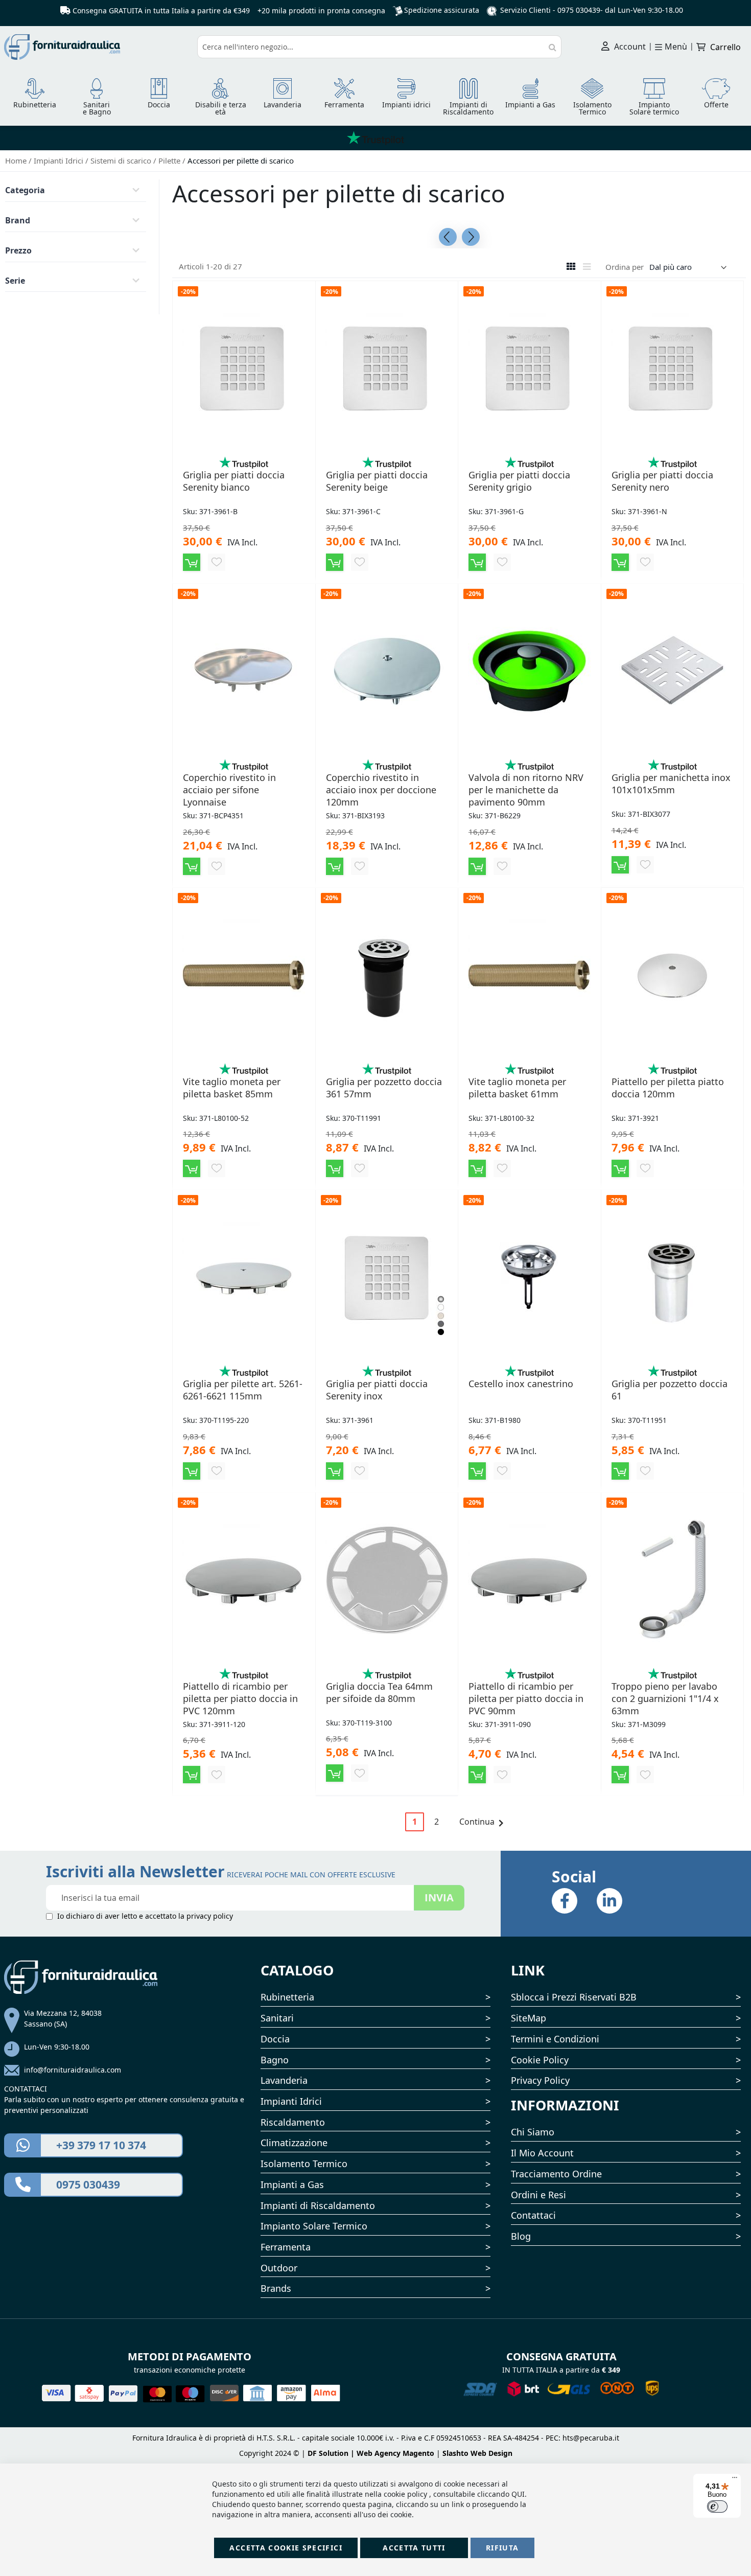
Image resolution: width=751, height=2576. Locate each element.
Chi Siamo (533, 2132)
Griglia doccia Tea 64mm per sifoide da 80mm (379, 1692)
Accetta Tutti (414, 2548)
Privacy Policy (540, 2080)
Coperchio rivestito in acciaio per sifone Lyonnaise (229, 790)
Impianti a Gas (292, 2184)
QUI (518, 2494)
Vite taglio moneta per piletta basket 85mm (232, 1088)
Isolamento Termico (304, 2164)
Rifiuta (502, 2548)
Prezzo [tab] (18, 250)
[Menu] (735, 2480)
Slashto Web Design (477, 2453)
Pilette (170, 160)
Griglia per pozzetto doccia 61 (670, 1390)
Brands (276, 2288)
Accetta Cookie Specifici (286, 2548)
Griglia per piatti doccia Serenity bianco (234, 481)
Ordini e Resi (538, 2195)
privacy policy (210, 1916)
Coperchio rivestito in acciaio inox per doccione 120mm (381, 790)
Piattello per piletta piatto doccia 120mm (668, 1088)
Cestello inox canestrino (521, 1384)
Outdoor (279, 2268)
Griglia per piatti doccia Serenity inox (377, 1390)
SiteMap (529, 2018)
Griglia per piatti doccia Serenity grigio (519, 481)
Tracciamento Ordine (556, 2174)
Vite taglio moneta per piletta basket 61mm (517, 1088)
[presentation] (448, 237)
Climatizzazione (294, 2143)
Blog (521, 2236)
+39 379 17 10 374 (101, 2145)
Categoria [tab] (25, 190)
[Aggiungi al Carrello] (192, 562)
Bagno (275, 2060)
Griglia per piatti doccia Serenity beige (377, 481)
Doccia (275, 2039)
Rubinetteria (287, 1997)
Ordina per (625, 267)
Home (17, 160)
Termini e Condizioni (555, 2039)
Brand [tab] (18, 220)
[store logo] (97, 47)
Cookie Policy (540, 2060)
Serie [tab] (15, 281)
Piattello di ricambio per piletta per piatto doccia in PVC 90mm (526, 1698)
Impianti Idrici (60, 160)
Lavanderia (284, 2080)
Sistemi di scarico (122, 160)
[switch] (717, 2506)
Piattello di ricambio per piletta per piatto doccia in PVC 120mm (240, 1698)
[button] (217, 562)
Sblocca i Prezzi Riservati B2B (574, 1997)
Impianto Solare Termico (314, 2226)
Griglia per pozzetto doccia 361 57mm (384, 1088)
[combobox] (379, 47)
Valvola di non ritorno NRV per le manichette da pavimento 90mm (526, 790)
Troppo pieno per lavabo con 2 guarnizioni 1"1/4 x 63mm (665, 1698)
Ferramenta (286, 2247)
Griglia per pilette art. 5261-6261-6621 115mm (243, 1390)
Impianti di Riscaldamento (318, 2205)
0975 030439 (579, 10)
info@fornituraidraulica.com (73, 2070)
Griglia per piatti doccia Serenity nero (662, 481)
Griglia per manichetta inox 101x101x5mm (671, 784)
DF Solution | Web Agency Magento (371, 2453)
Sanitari (277, 2018)
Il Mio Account (542, 2153)
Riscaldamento (293, 2122)
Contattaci (533, 2215)
